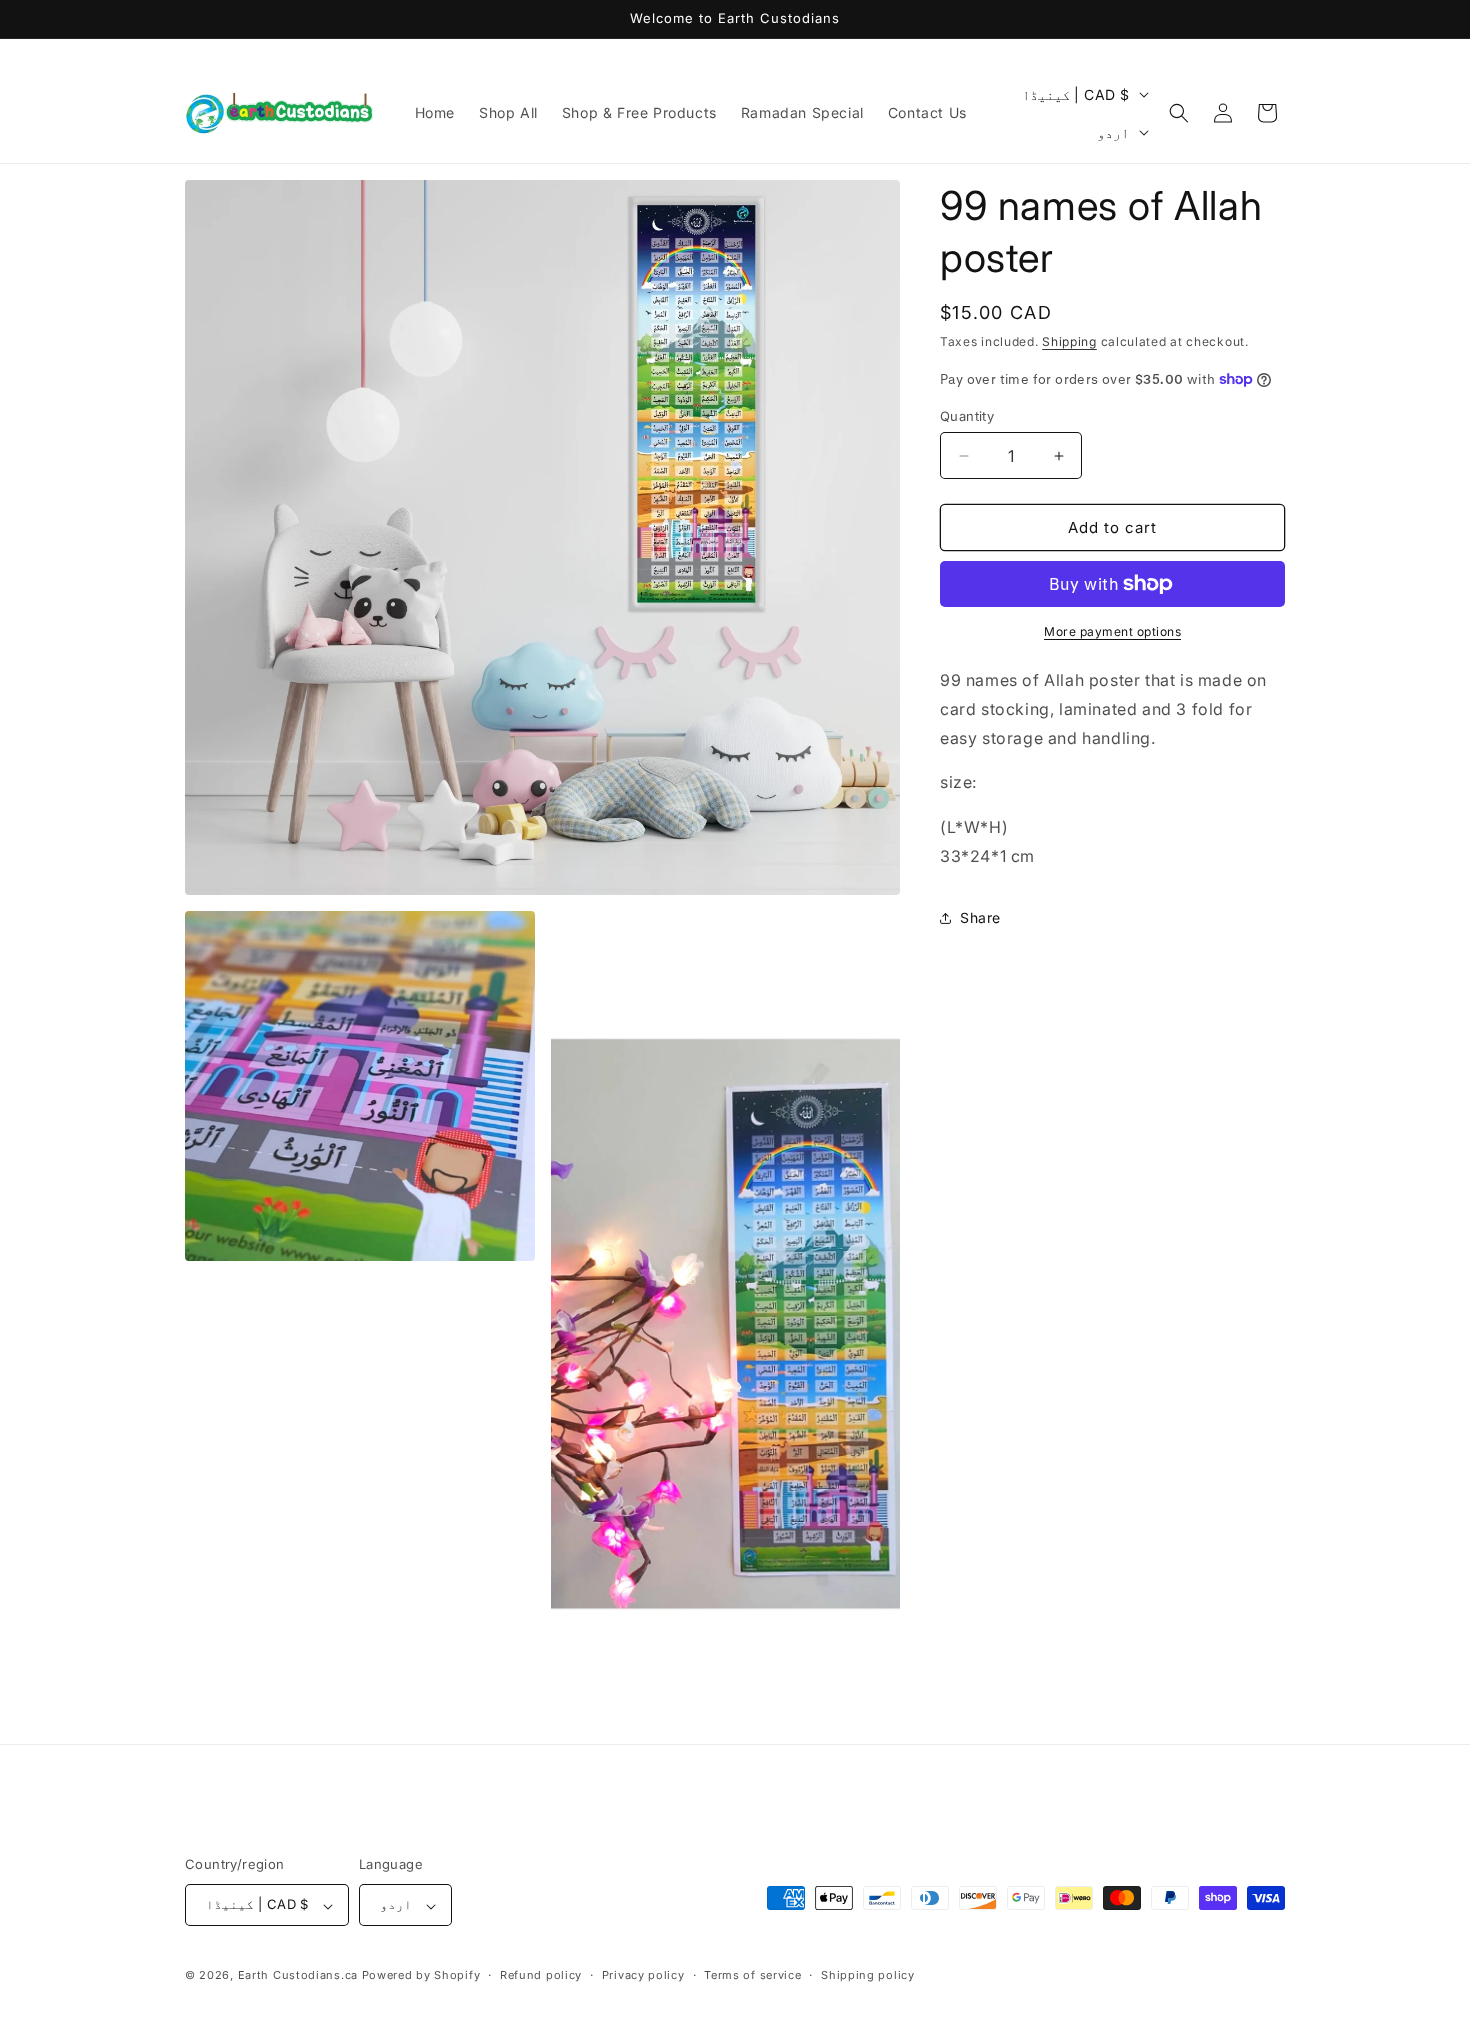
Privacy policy (643, 1975)
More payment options (1112, 631)
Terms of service (752, 1975)
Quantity (967, 416)
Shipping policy (868, 1975)
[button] (1179, 113)
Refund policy (541, 1975)
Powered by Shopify (421, 1976)
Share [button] (980, 917)
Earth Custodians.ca (298, 1976)
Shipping (1069, 341)
